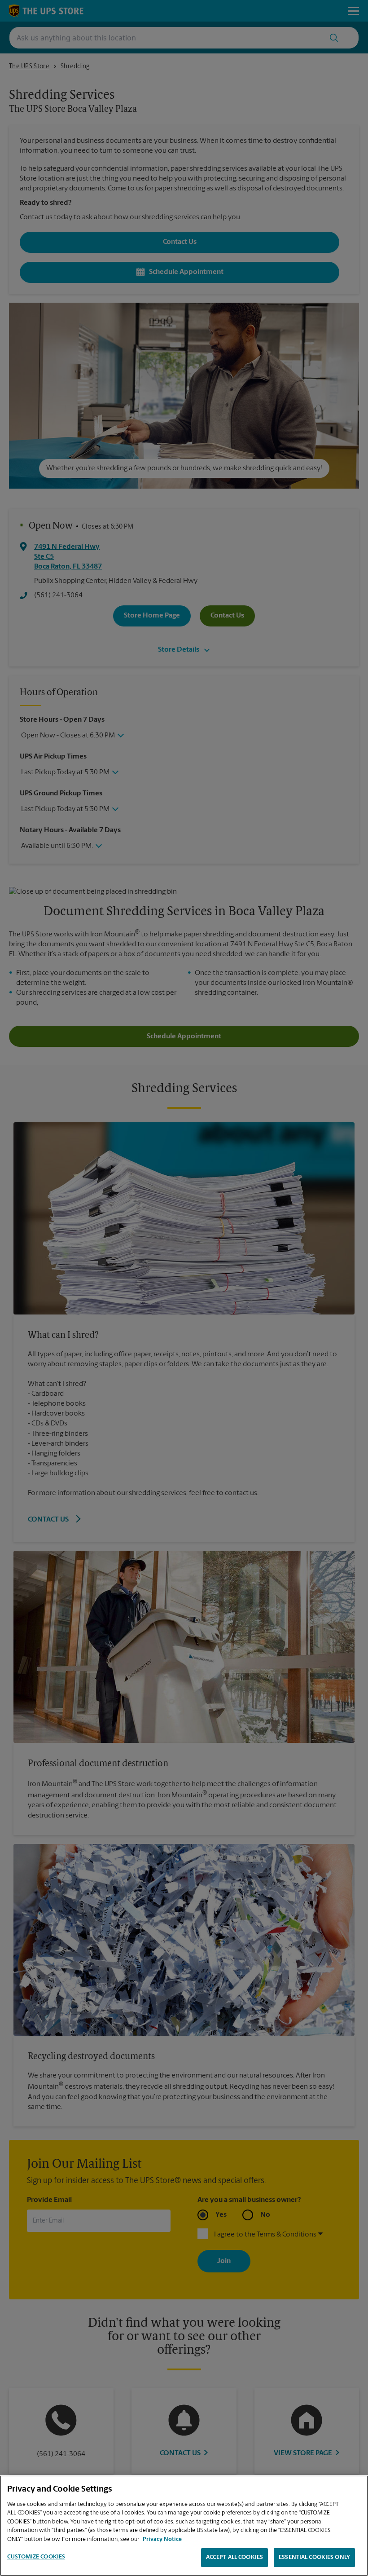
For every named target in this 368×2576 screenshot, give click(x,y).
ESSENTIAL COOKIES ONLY (314, 2557)
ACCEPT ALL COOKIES (234, 2557)
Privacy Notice (162, 2539)
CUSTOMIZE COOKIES (36, 2557)
